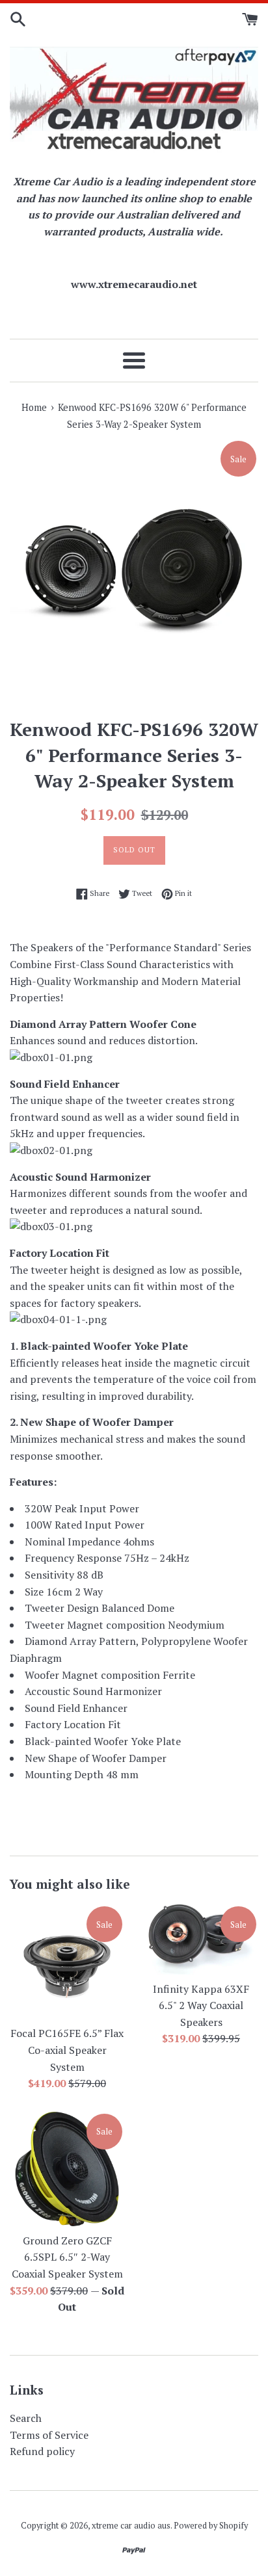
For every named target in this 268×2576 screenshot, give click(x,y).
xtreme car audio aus (131, 2526)
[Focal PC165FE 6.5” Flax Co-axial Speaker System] (67, 1962)
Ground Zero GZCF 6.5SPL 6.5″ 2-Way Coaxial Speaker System (67, 2257)
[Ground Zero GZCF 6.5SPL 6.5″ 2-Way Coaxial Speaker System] (67, 2169)
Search (26, 2418)
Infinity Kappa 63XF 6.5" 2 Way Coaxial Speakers (201, 2005)
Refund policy (42, 2451)
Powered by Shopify (211, 2526)
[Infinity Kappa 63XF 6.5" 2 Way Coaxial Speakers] (201, 1939)
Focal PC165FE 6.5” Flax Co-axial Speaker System (67, 2050)
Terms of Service (49, 2435)
